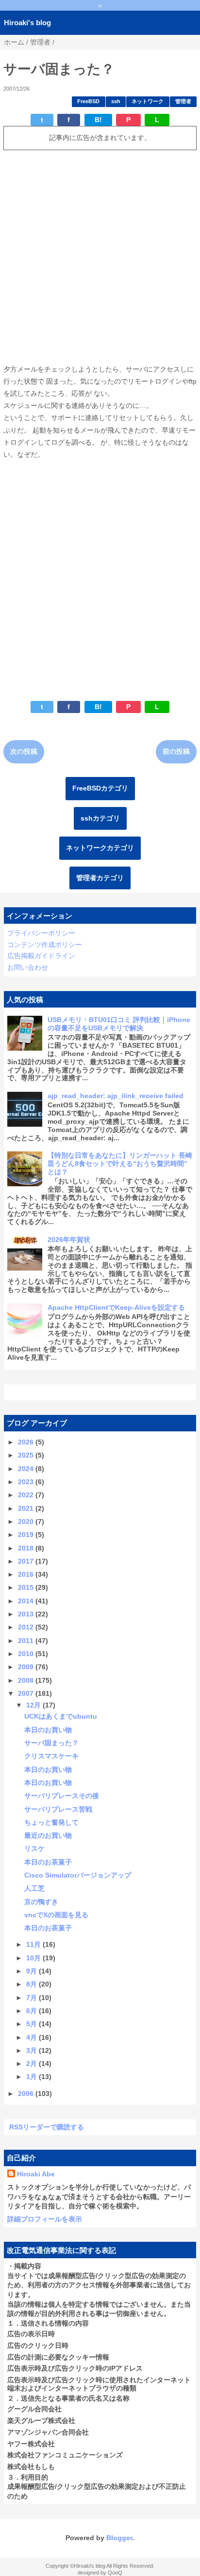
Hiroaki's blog (27, 23)
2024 (27, 1469)
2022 (27, 1495)
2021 (27, 1508)
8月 (33, 1984)
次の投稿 (24, 751)
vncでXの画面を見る (56, 1915)
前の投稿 (176, 751)
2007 (27, 1693)
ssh (116, 101)
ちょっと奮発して (51, 1822)
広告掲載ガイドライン (41, 956)
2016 (27, 1574)
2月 (33, 2064)
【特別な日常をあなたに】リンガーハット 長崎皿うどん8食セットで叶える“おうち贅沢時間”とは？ (120, 1164)
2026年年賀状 (69, 1240)
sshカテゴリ (100, 818)
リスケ (34, 1848)
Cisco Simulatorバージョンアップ (78, 1875)
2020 (27, 1521)
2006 (27, 2094)
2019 (27, 1535)
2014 (27, 1601)
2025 (27, 1455)
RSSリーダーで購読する (47, 2127)
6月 (33, 2011)
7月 (33, 1998)
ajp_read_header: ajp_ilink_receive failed (116, 1096)
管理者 (183, 101)
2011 (27, 1641)
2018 (27, 1548)
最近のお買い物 (48, 1835)
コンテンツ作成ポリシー (45, 945)
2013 (27, 1614)
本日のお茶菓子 (48, 1862)
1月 (33, 2077)
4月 (33, 2037)
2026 (27, 1442)
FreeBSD (88, 101)
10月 (34, 1958)
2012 (27, 1627)
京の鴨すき (41, 1902)
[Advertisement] (100, 257)
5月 (33, 2024)
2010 (27, 1654)
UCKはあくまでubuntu (61, 1716)
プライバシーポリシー (41, 933)
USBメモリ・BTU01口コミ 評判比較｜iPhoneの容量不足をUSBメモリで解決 (119, 1024)
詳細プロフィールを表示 (45, 2219)
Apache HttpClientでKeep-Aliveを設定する (116, 1307)
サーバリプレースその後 (62, 1796)
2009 (27, 1667)
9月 (33, 1971)
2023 (27, 1482)
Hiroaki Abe (36, 2174)
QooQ (115, 2573)
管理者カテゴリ (100, 878)
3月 (33, 2050)
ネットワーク (148, 101)
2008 (27, 1680)
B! (98, 120)
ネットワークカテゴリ (100, 848)
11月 (34, 1944)
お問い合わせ (28, 967)
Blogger (119, 2538)
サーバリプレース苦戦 (58, 1809)
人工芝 (34, 1888)
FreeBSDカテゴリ (100, 788)
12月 (34, 1705)
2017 (27, 1561)
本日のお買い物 (48, 1730)
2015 (27, 1587)
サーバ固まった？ (51, 1743)
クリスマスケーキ (51, 1756)
